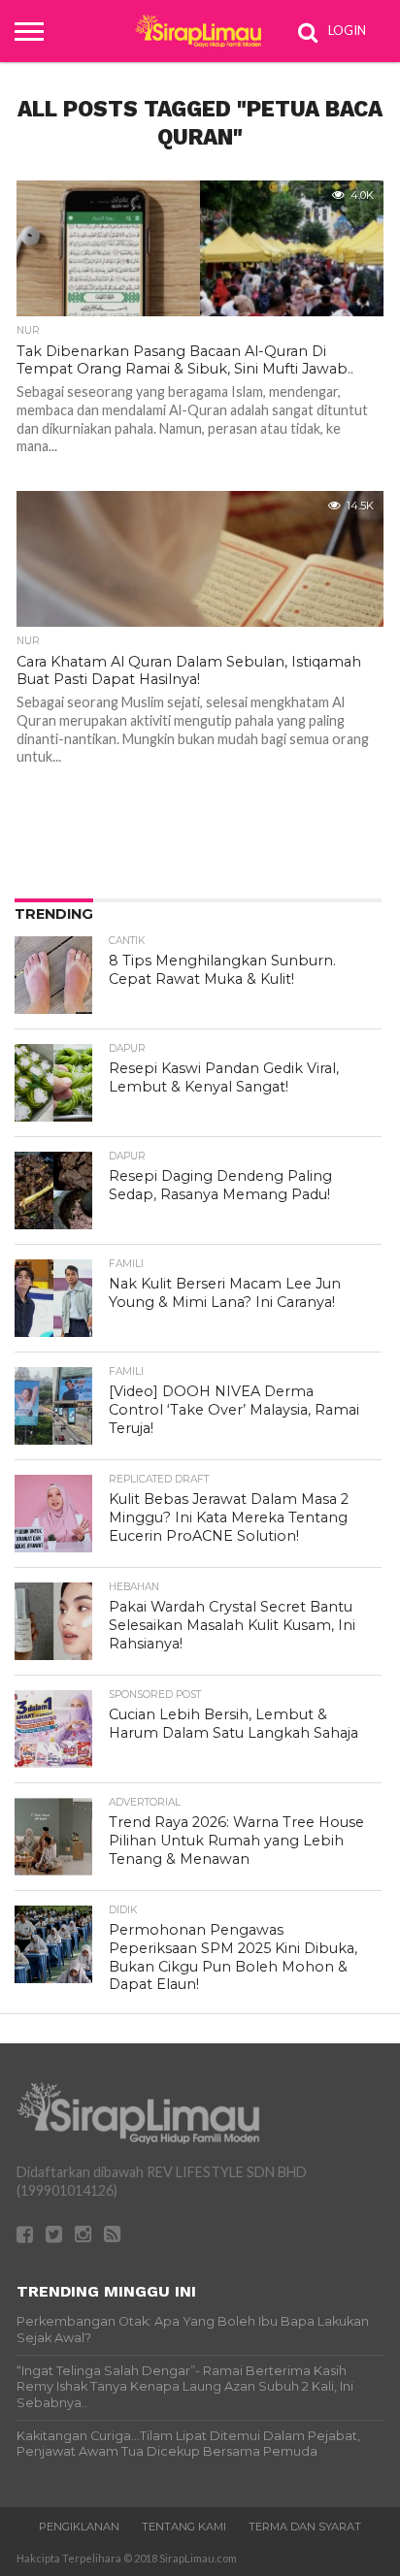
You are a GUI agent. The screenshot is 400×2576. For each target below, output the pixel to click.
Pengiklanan (79, 2527)
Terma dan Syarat (305, 2527)
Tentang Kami (184, 2527)
